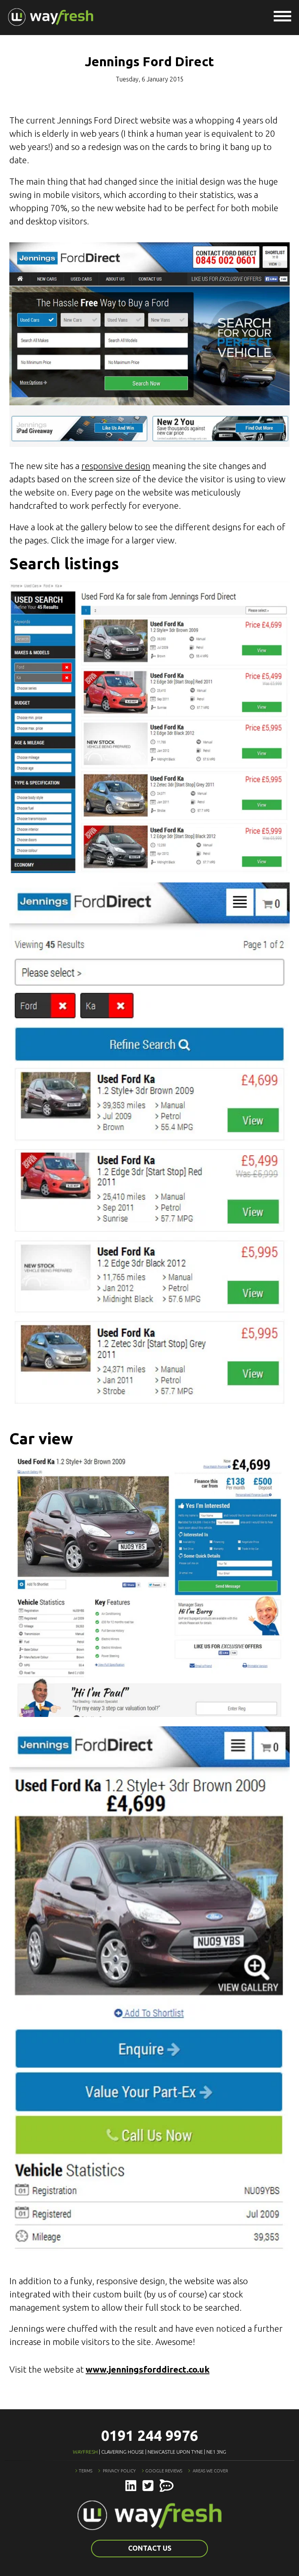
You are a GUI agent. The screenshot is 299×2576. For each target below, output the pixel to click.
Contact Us (150, 2548)
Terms (85, 2471)
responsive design (116, 466)
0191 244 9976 (150, 2436)
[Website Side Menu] (282, 17)
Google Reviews (164, 2471)
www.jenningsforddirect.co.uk (148, 2369)
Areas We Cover (210, 2471)
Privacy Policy (119, 2471)
